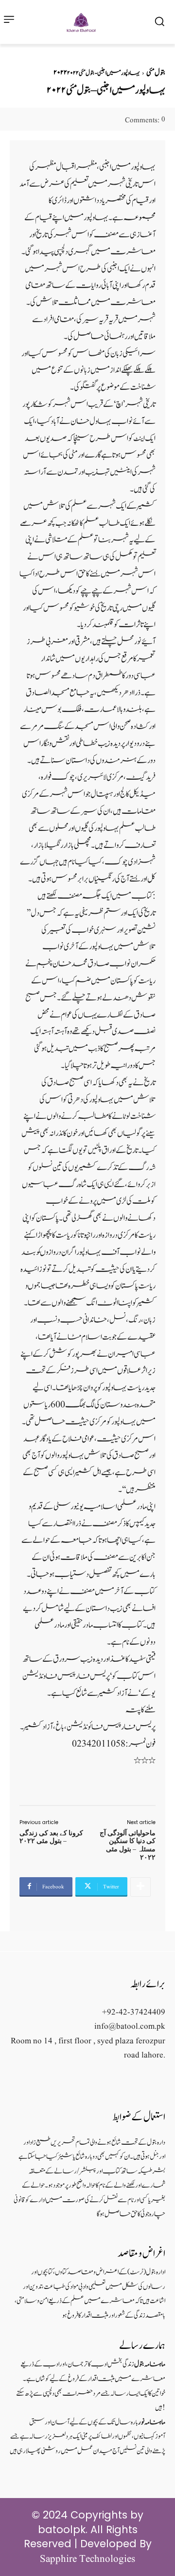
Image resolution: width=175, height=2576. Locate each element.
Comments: (145, 121)
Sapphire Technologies (87, 2559)
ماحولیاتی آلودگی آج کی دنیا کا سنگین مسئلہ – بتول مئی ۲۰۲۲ (128, 1845)
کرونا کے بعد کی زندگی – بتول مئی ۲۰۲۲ (51, 1837)
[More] (140, 1887)
